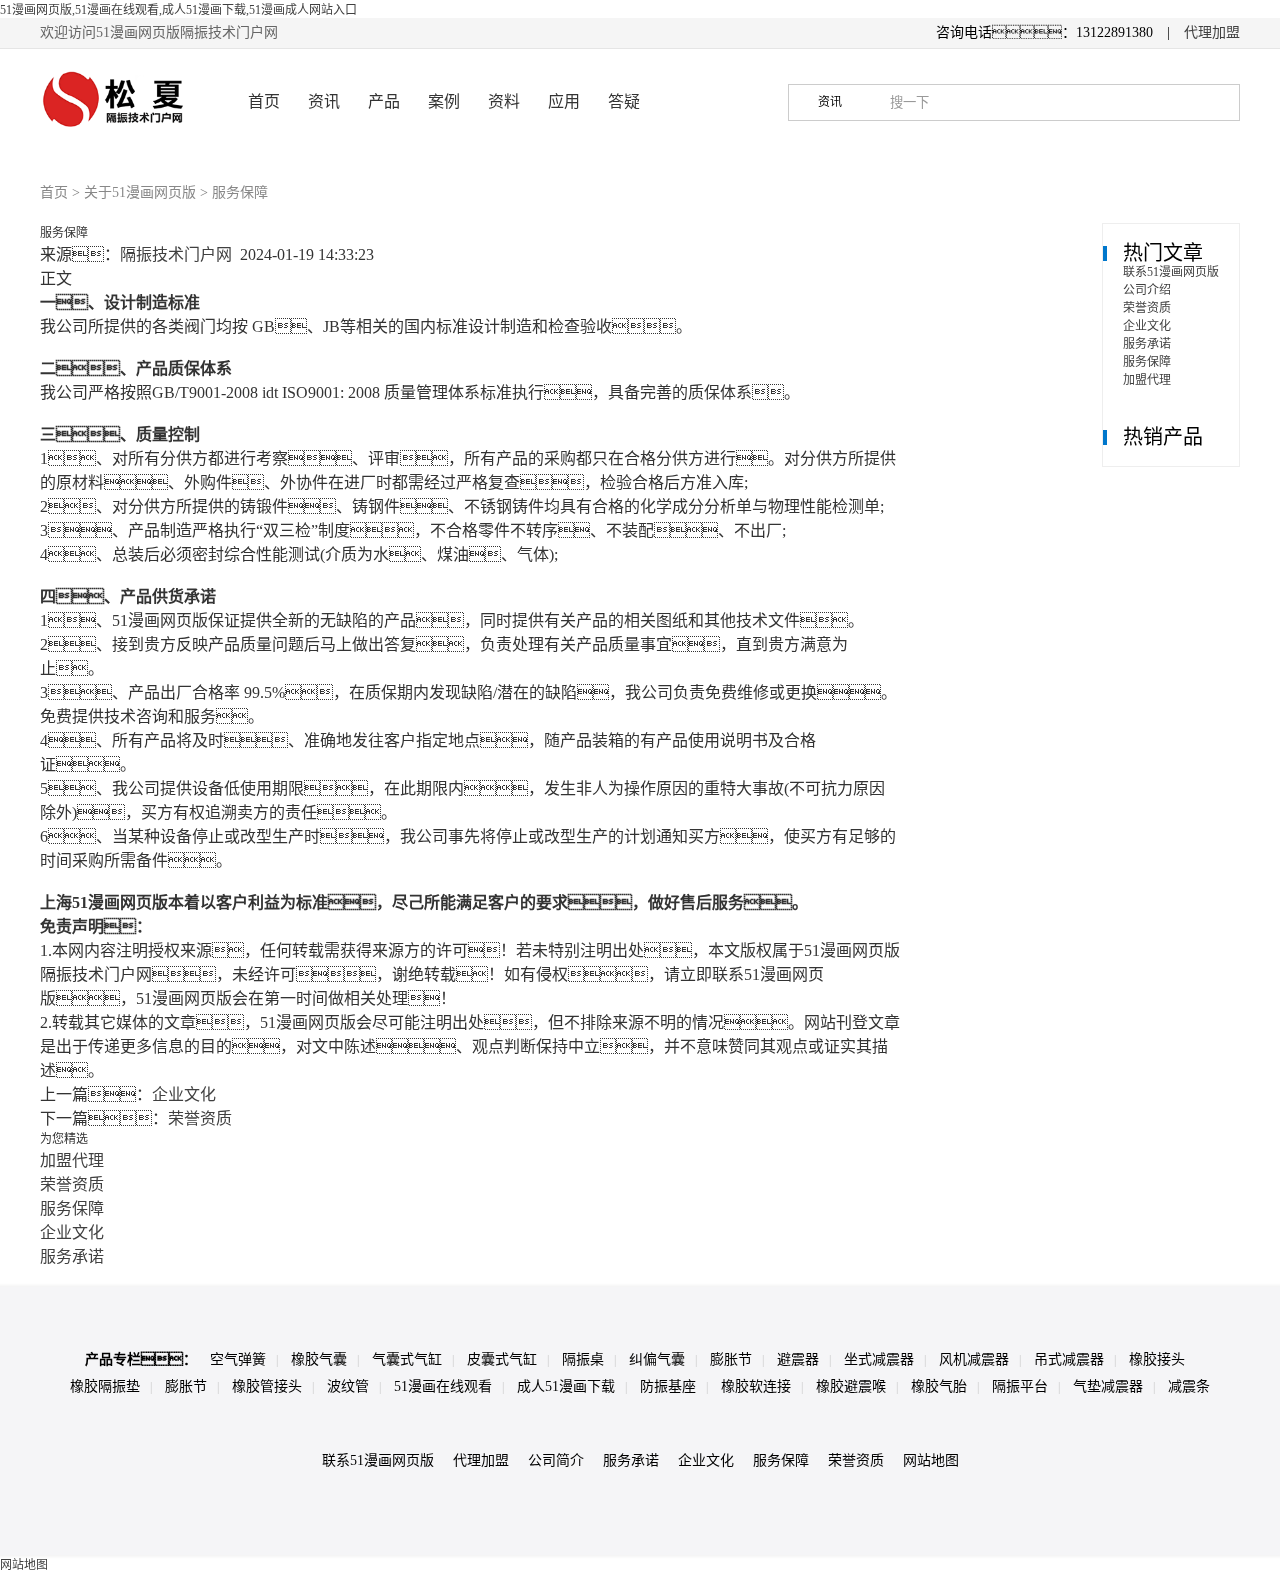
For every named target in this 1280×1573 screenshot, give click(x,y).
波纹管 (348, 1386)
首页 (264, 101)
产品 (384, 101)
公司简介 (556, 1460)
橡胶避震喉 (851, 1386)
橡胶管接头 (267, 1386)
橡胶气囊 (319, 1359)
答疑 (624, 101)
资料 (504, 101)
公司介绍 (1147, 290)
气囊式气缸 (407, 1359)
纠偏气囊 (657, 1359)
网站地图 (931, 1460)
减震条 (1189, 1386)
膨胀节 (731, 1359)
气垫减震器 (1108, 1386)
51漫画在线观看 (443, 1386)
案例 (444, 101)
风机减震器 (974, 1359)
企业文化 (184, 1094)
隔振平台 (1020, 1386)
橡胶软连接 (756, 1386)
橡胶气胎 (939, 1386)
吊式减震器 (1069, 1359)
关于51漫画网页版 (140, 192)
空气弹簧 (238, 1359)
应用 (564, 101)
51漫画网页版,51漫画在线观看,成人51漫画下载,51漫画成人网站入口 (178, 10)
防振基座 (668, 1386)
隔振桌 (583, 1359)
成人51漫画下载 (566, 1386)
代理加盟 (1212, 32)
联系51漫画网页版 (1171, 272)
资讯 (324, 101)
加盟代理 (72, 1160)
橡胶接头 (1157, 1359)
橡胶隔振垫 (105, 1386)
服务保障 (72, 1208)
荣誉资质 (200, 1118)
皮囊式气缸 (502, 1359)
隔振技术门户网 (176, 254)
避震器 (798, 1359)
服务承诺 (72, 1256)
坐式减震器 (879, 1359)
